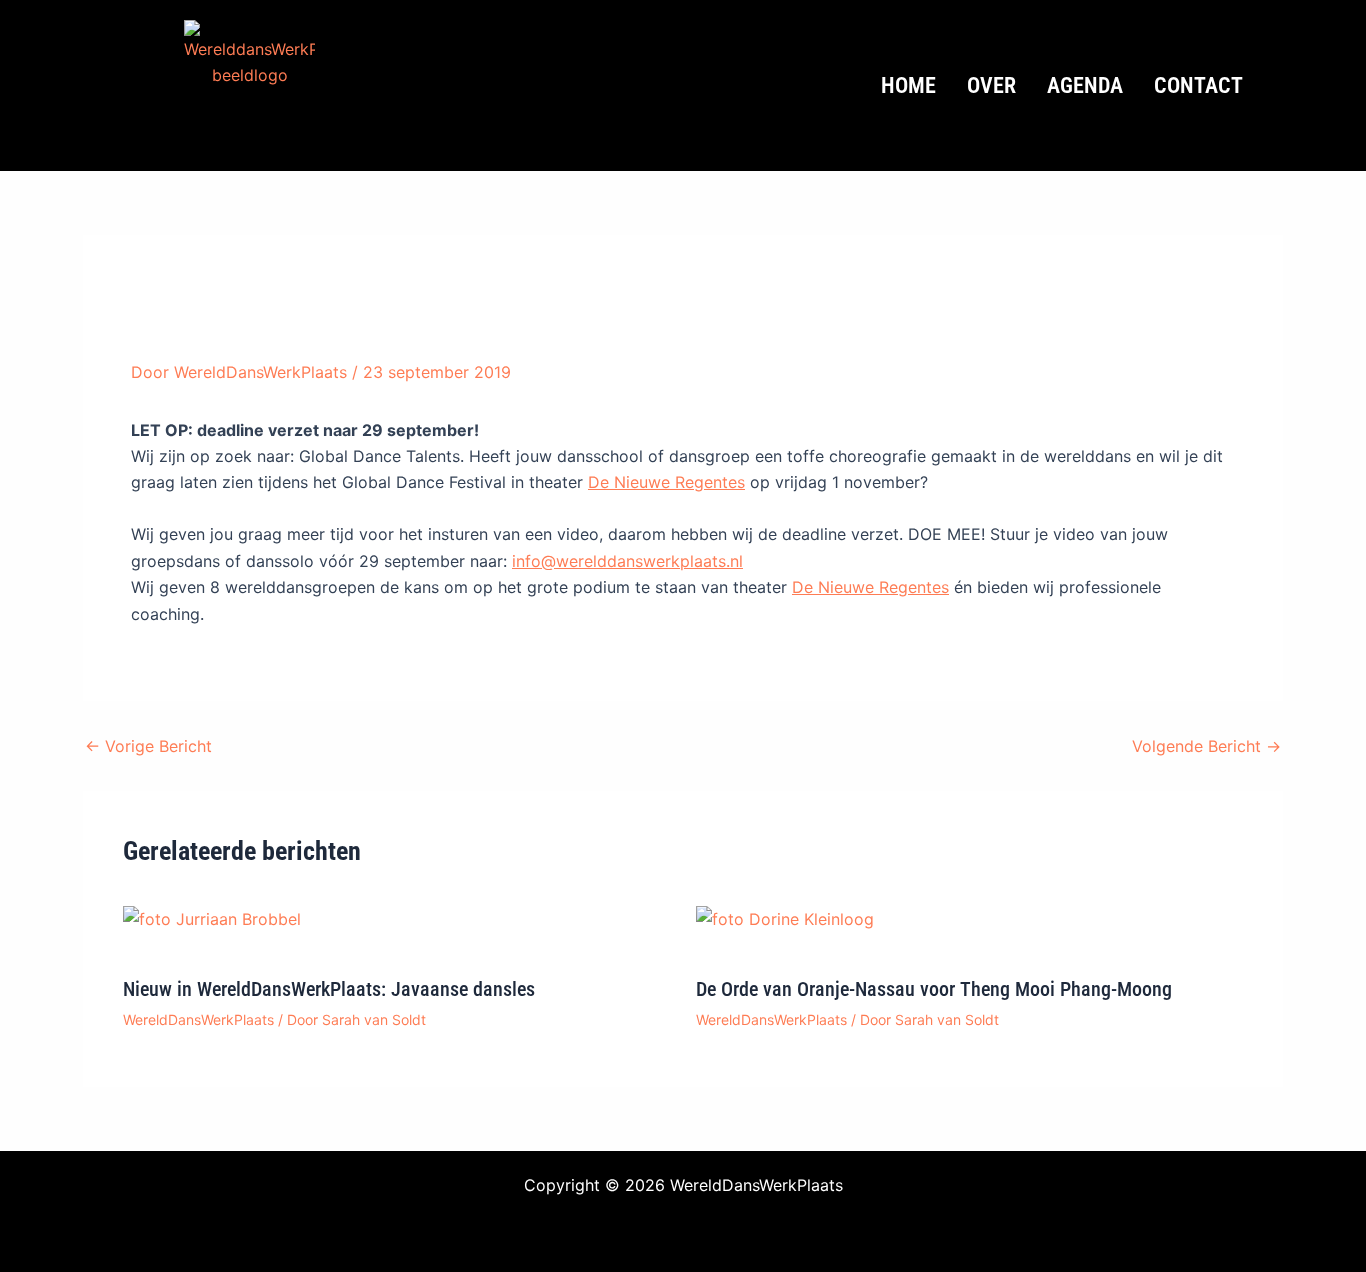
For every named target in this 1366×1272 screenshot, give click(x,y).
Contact (1198, 85)
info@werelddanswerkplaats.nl (627, 561)
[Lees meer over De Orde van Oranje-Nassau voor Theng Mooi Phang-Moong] (785, 918)
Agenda (1085, 85)
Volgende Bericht (1206, 746)
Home (908, 85)
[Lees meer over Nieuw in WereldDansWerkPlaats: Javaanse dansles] (212, 918)
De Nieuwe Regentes (666, 482)
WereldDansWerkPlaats (198, 1019)
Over (991, 85)
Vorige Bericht (148, 746)
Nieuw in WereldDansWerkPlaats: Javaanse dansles (329, 989)
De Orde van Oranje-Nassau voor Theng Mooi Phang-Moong (934, 989)
